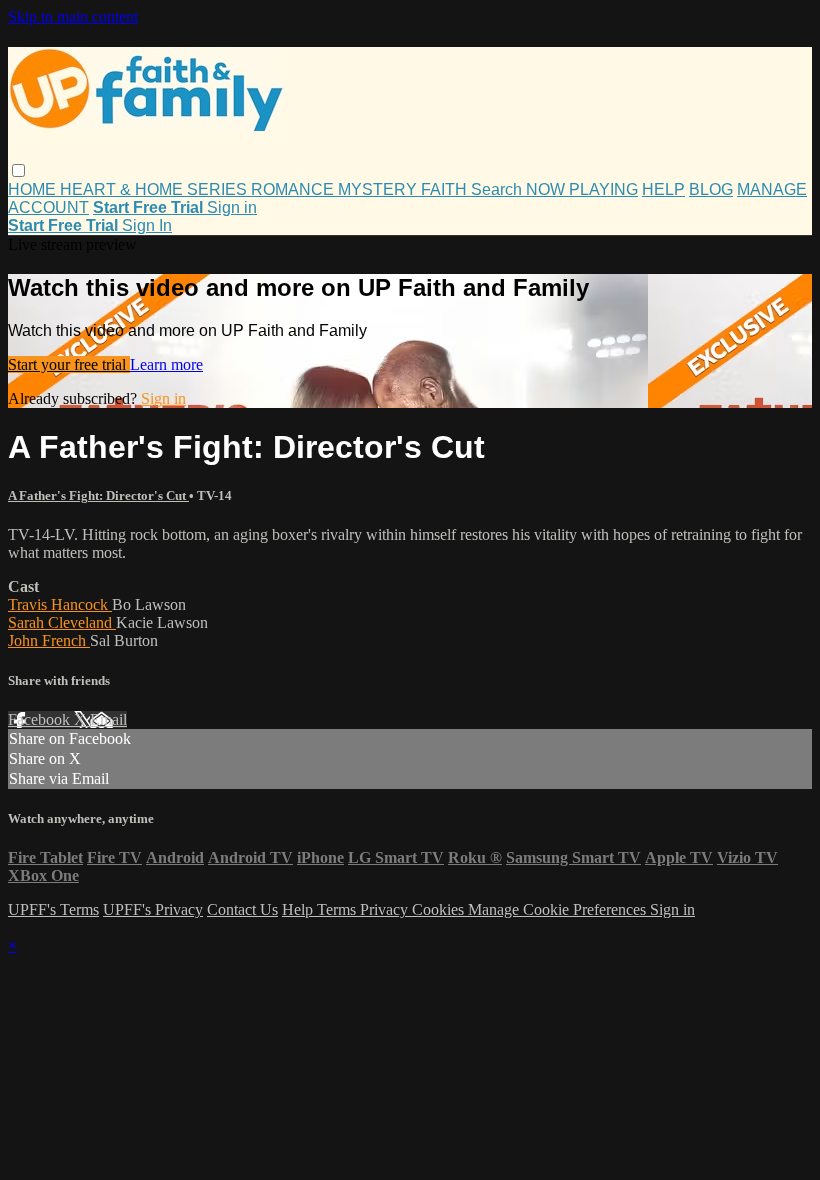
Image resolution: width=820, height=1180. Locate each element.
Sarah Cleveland (62, 622)
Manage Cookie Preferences (559, 909)
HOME (34, 189)
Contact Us (242, 909)
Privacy (386, 909)
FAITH (446, 189)
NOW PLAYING (582, 189)
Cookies (440, 909)
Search (498, 189)
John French (49, 640)
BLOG (711, 189)
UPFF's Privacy (153, 909)
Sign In (147, 225)
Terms (338, 909)
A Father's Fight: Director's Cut (98, 495)
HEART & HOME (123, 189)
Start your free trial (69, 364)
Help (299, 909)
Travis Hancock (60, 604)
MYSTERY (379, 189)
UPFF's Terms (53, 909)
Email (108, 719)
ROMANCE (294, 189)
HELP (663, 189)
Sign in (232, 207)
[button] (18, 170)
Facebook (41, 719)
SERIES (219, 189)
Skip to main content (73, 16)
